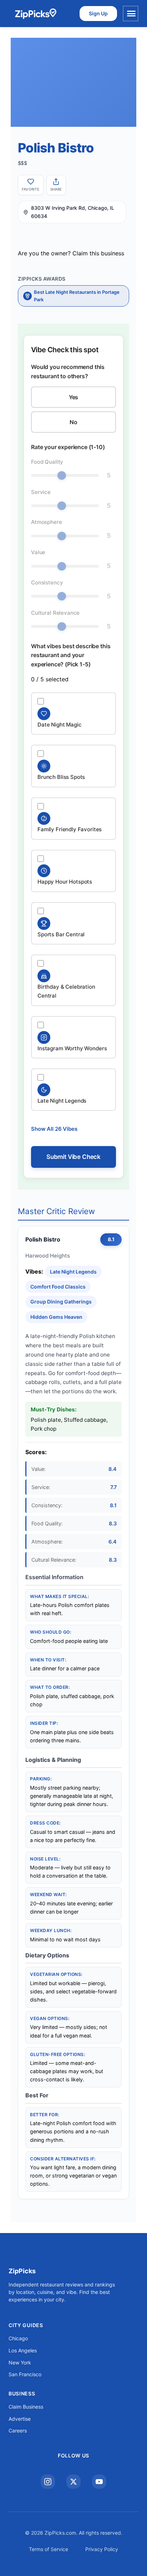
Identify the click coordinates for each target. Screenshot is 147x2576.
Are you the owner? (71, 253)
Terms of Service (49, 2549)
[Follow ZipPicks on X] (73, 2482)
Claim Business (26, 2407)
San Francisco (25, 2374)
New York (20, 2362)
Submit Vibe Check (73, 1157)
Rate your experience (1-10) (68, 447)
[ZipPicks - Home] (36, 14)
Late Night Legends (73, 1272)
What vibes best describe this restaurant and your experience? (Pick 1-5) (71, 655)
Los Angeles (23, 2350)
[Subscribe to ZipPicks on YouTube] (99, 2482)
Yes (74, 397)
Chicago (18, 2338)
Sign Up (98, 13)
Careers (18, 2431)
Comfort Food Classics (58, 1287)
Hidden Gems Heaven (56, 1317)
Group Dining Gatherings (61, 1302)
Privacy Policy (102, 2549)
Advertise (20, 2419)
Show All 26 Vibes (54, 1129)
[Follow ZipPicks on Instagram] (48, 2482)
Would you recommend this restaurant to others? (68, 371)
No (73, 422)
